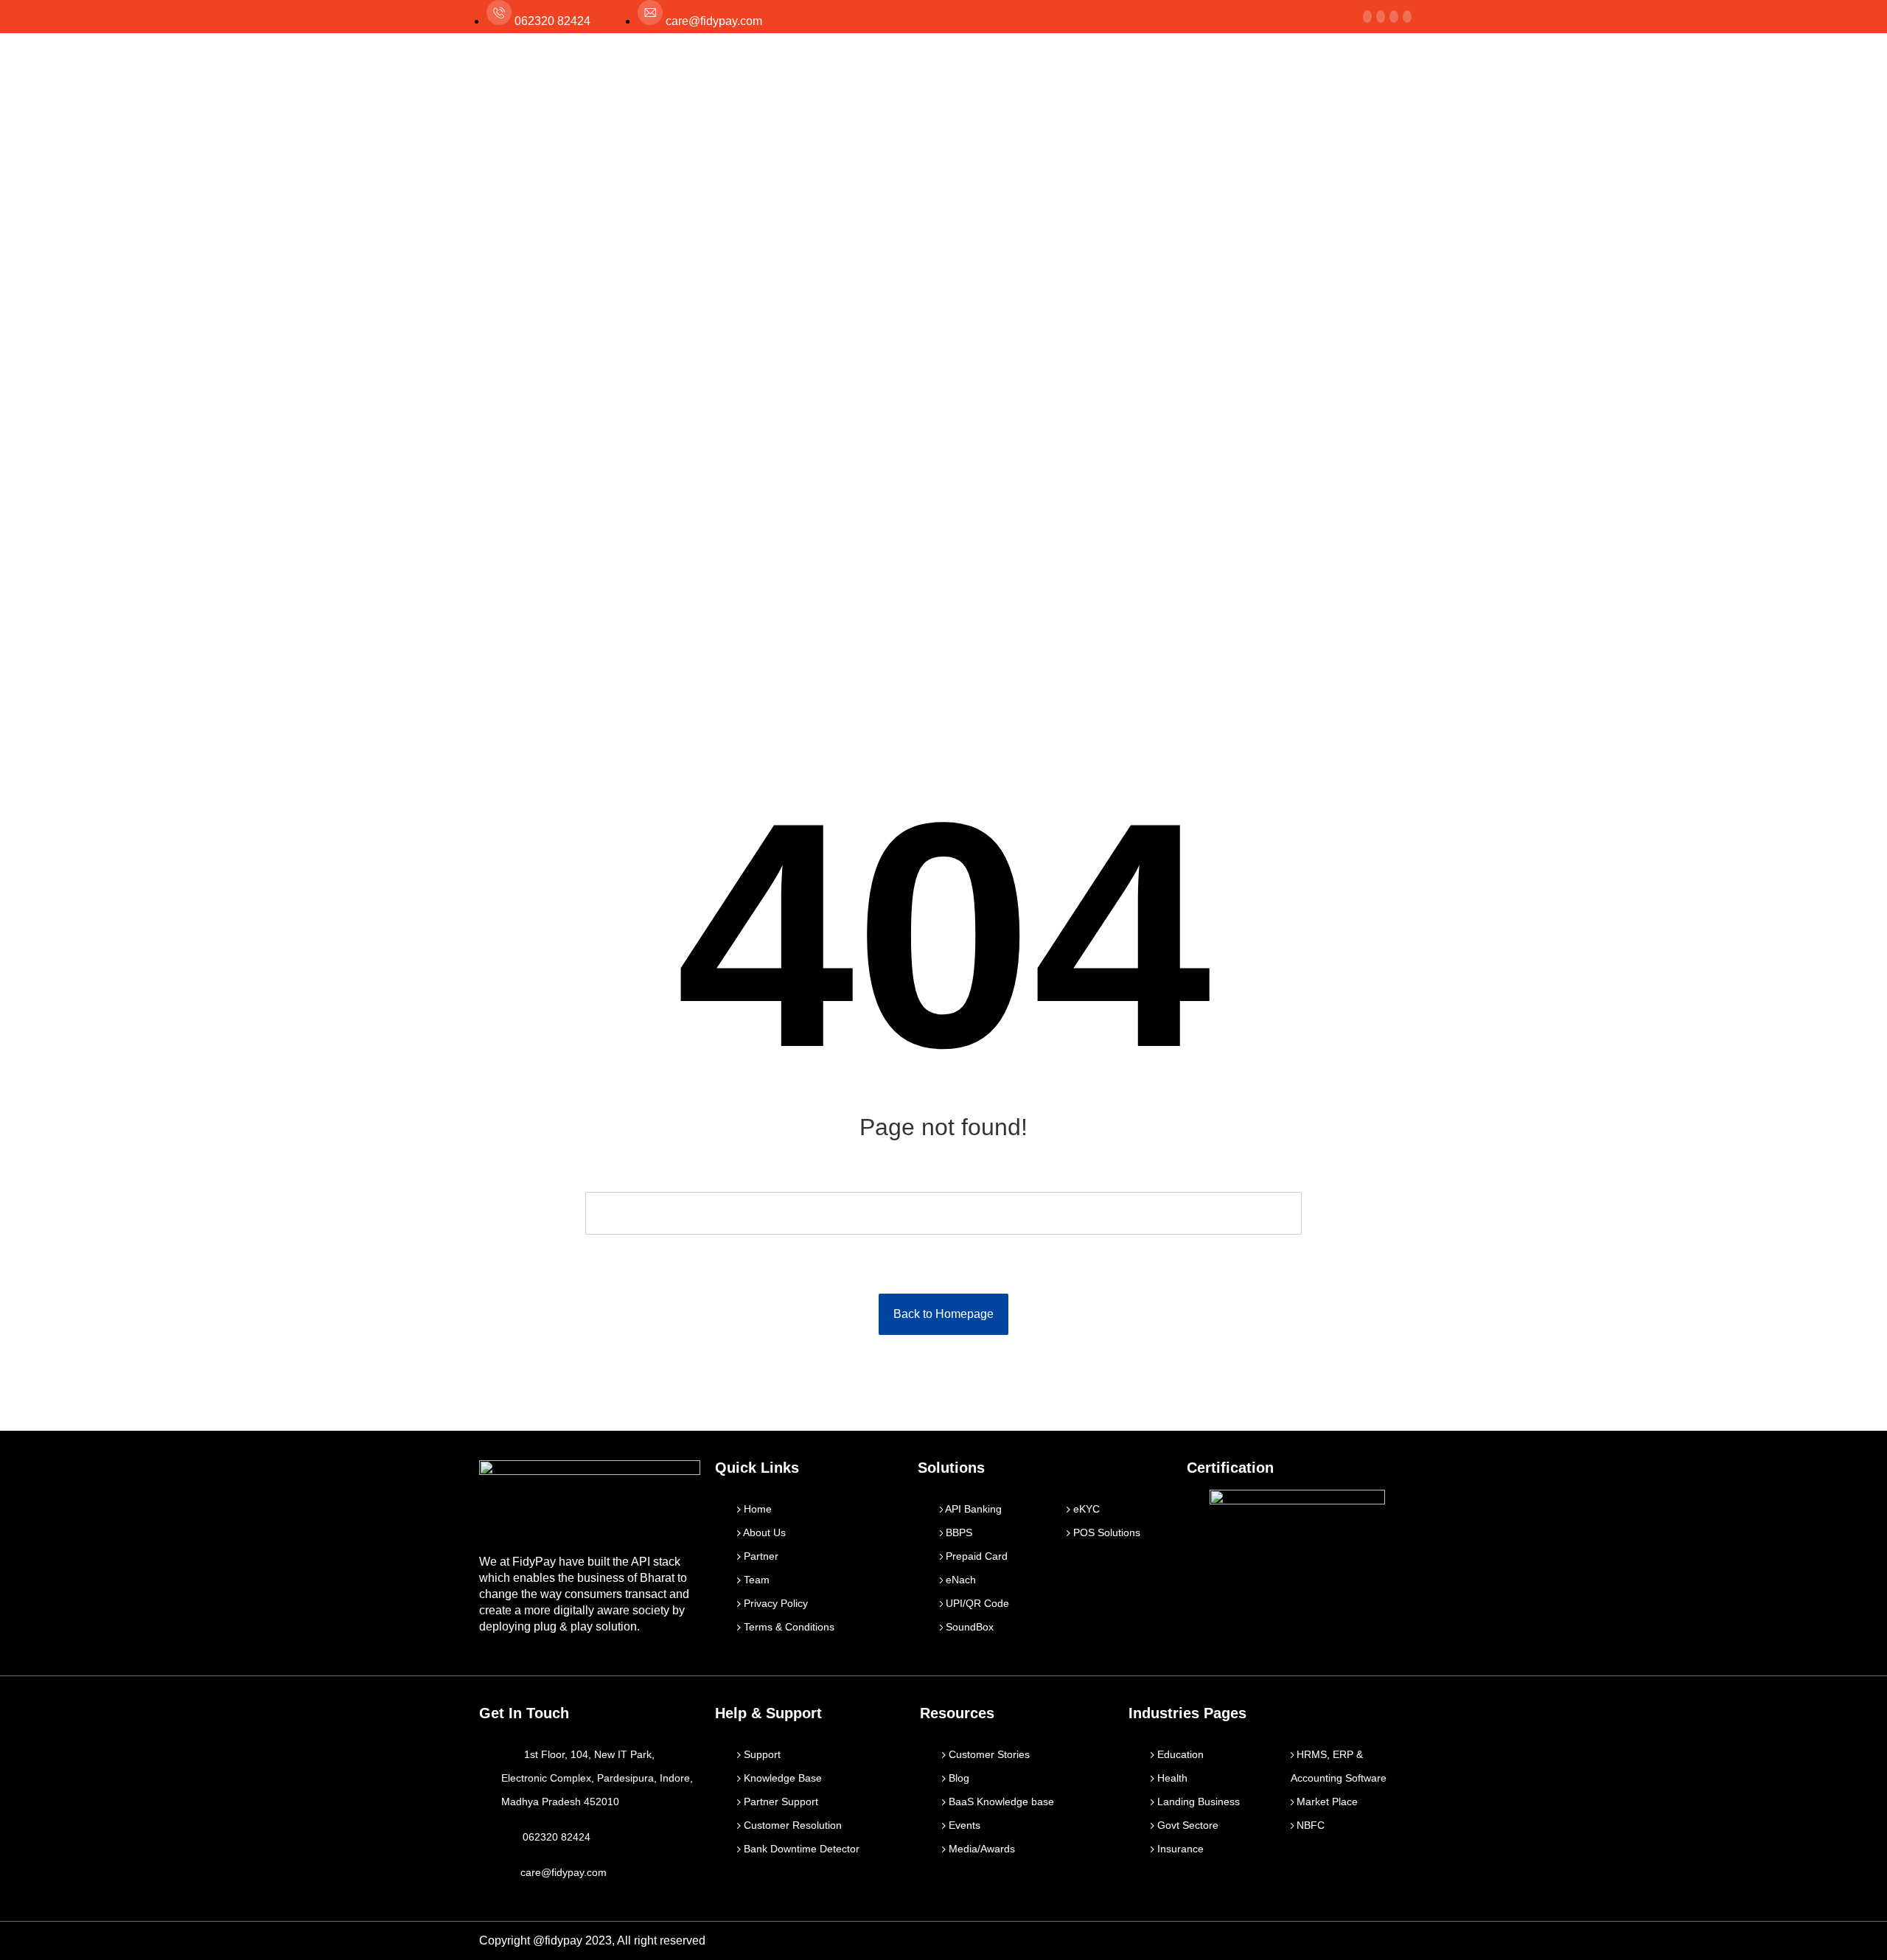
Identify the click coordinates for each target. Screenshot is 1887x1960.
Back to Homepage (943, 1314)
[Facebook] (1367, 17)
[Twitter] (1333, 1941)
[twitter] (1381, 17)
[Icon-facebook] (1301, 1941)
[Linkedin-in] (1364, 1941)
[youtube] (1407, 17)
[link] (1394, 17)
